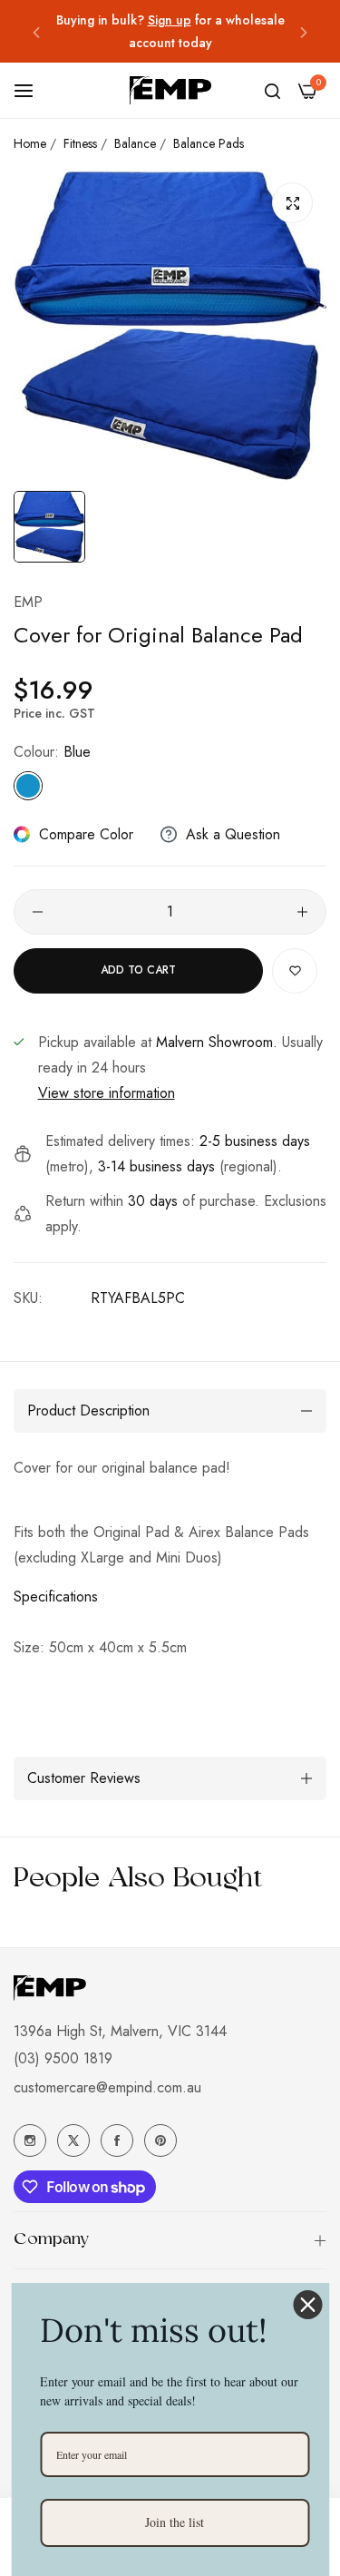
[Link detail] (30, 2140)
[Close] (307, 2305)
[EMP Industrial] (170, 90)
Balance (135, 143)
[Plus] (302, 912)
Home (30, 143)
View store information (107, 1093)
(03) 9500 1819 (63, 2058)
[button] (36, 31)
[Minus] (38, 912)
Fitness (80, 143)
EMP (28, 602)
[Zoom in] (292, 203)
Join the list (175, 2522)
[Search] (272, 91)
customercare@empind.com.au (107, 2087)
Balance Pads (209, 143)
